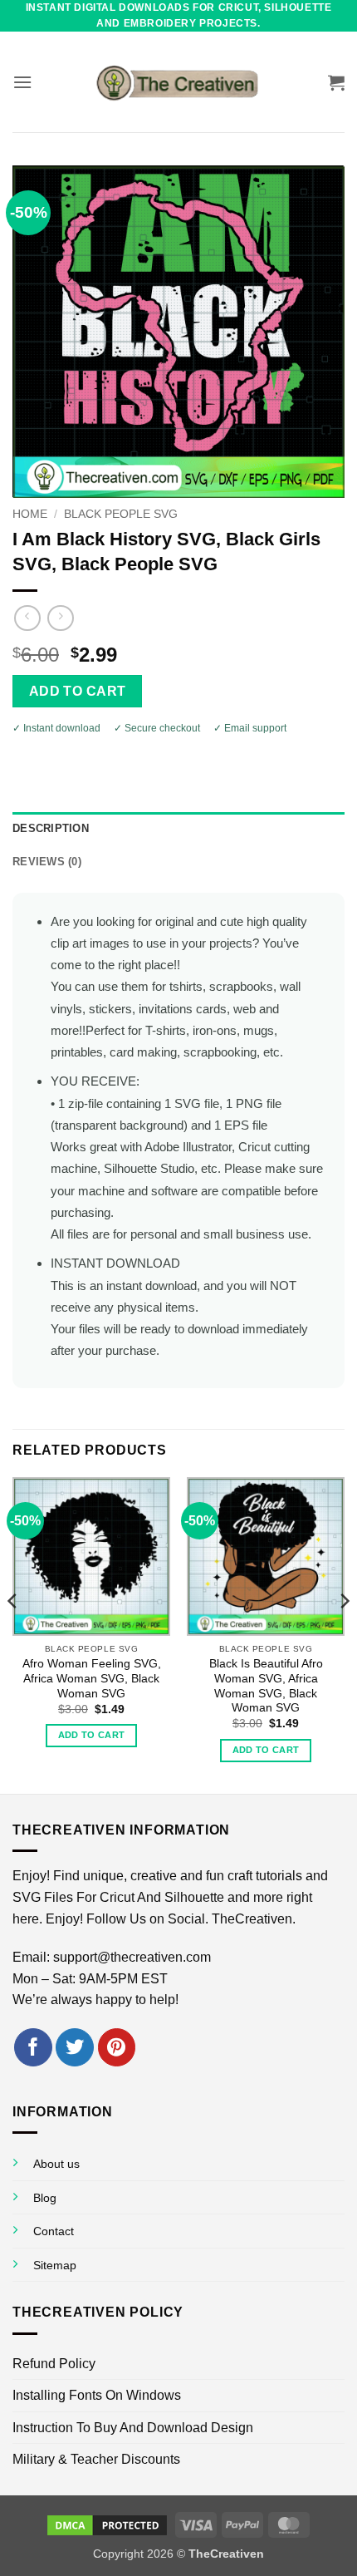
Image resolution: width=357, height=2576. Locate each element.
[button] (22, 82)
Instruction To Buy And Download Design (133, 2428)
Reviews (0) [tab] (47, 862)
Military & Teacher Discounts (96, 2459)
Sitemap (55, 2265)
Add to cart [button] (92, 1735)
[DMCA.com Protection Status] (107, 2524)
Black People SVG (121, 514)
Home (30, 514)
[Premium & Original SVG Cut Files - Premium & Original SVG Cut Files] (178, 82)
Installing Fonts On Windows (97, 2395)
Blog (45, 2198)
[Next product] (27, 618)
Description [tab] (51, 828)
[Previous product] (60, 618)
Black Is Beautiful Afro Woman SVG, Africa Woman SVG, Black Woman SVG (266, 1686)
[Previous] (13, 1634)
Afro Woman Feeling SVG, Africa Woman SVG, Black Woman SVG (92, 1678)
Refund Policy (54, 2364)
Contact (54, 2231)
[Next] (344, 1634)
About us (56, 2164)
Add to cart (78, 691)
